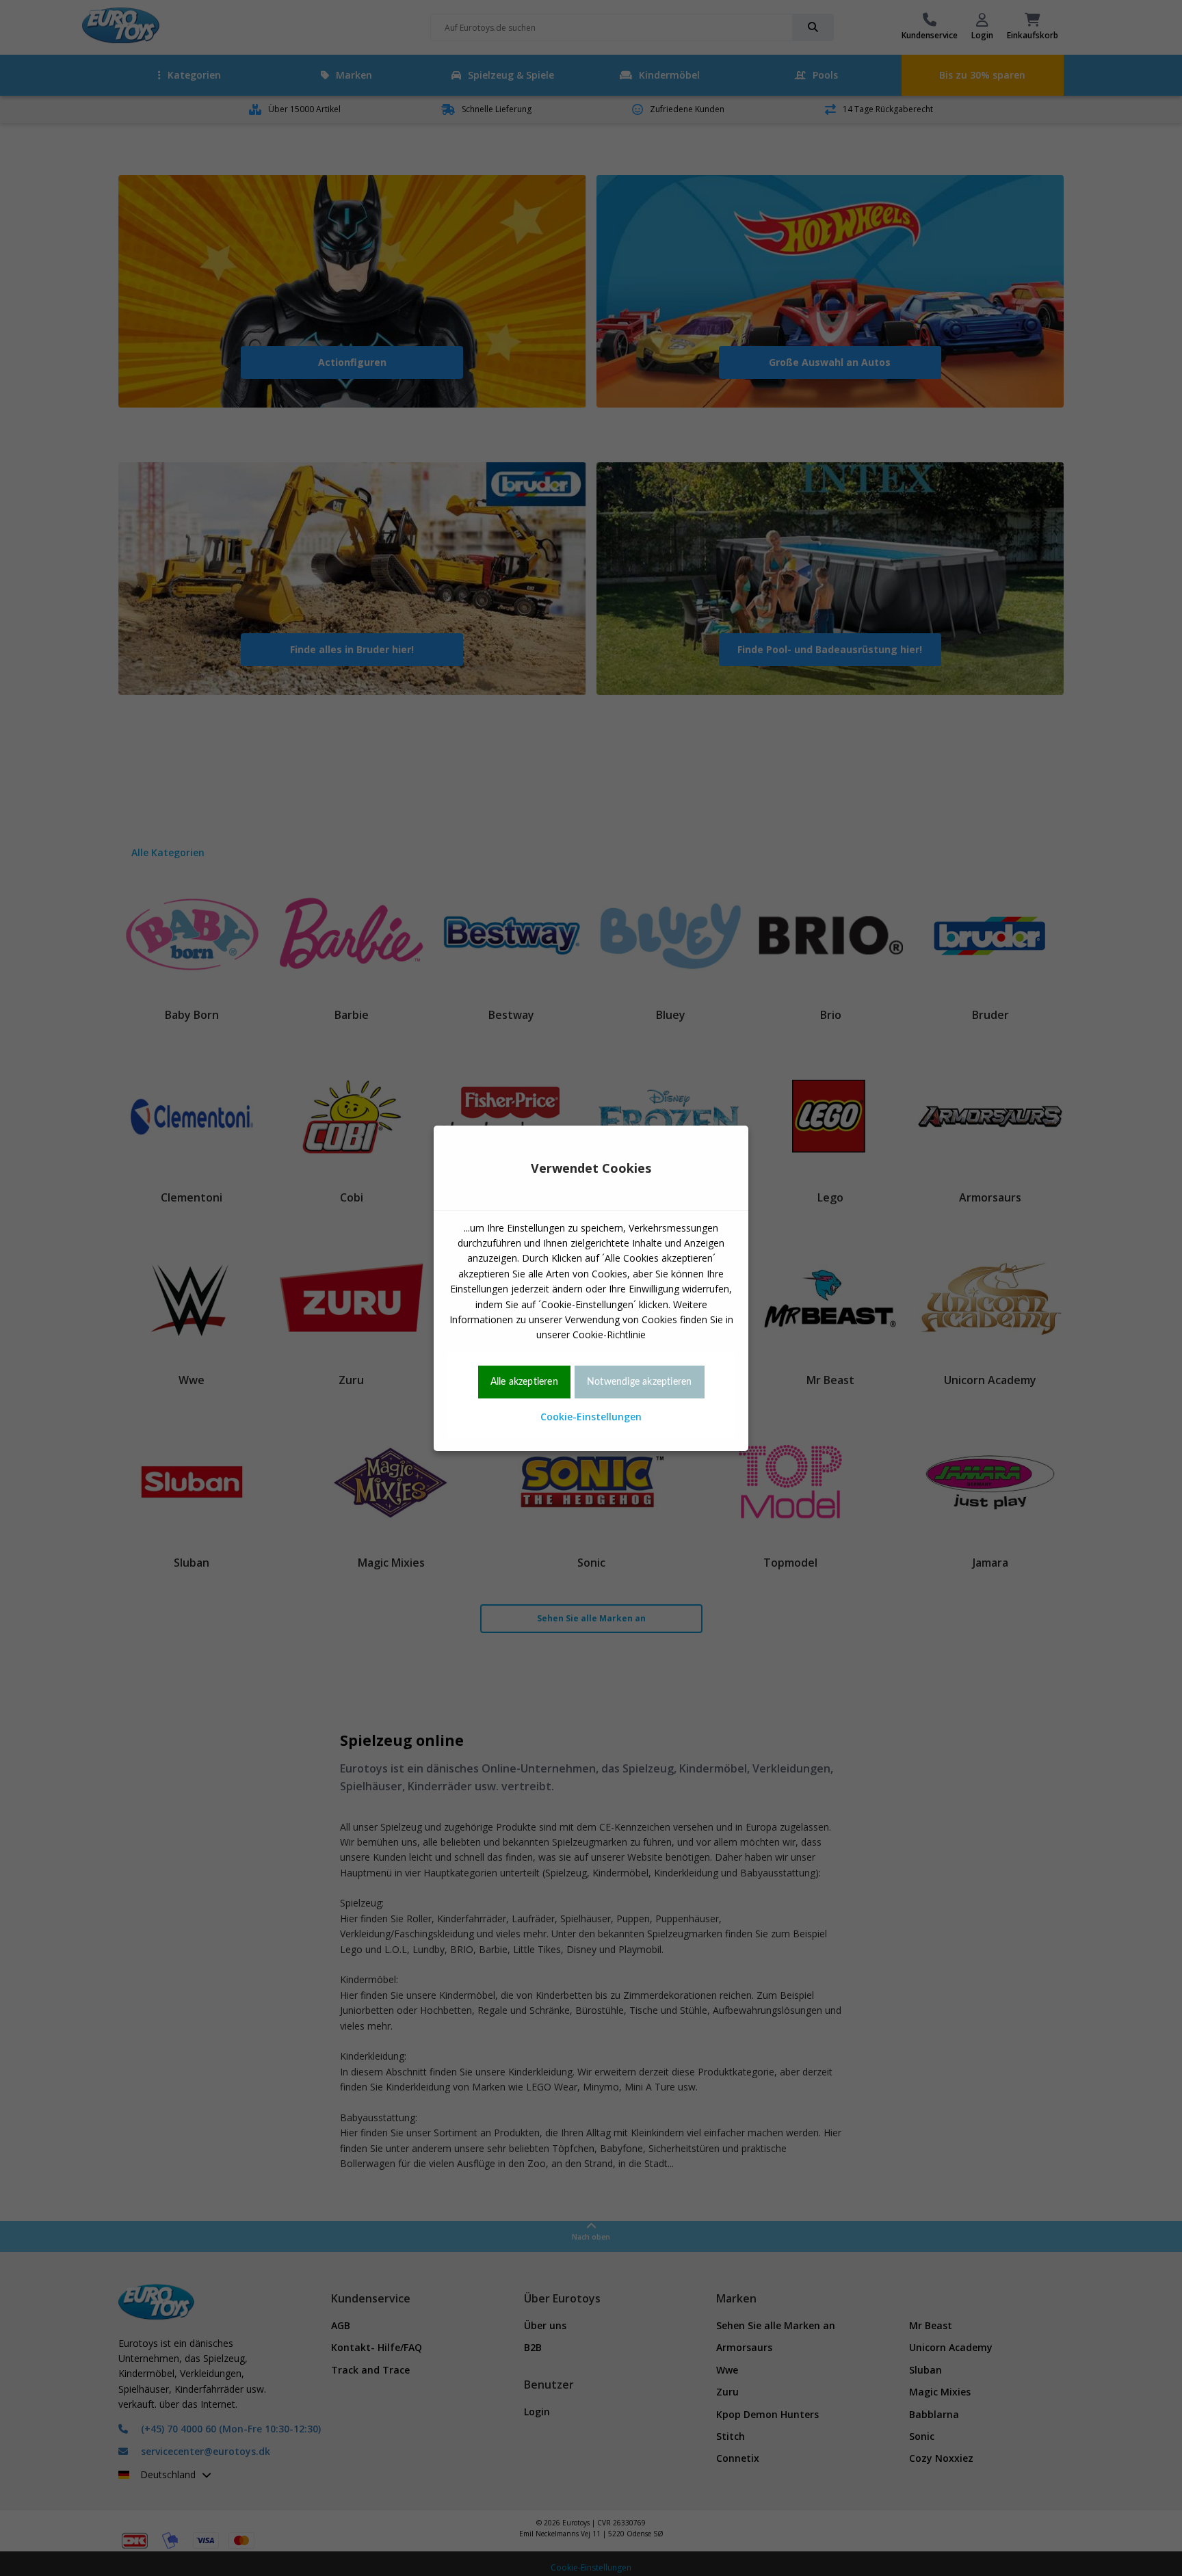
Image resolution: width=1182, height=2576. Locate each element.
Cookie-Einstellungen (591, 1417)
